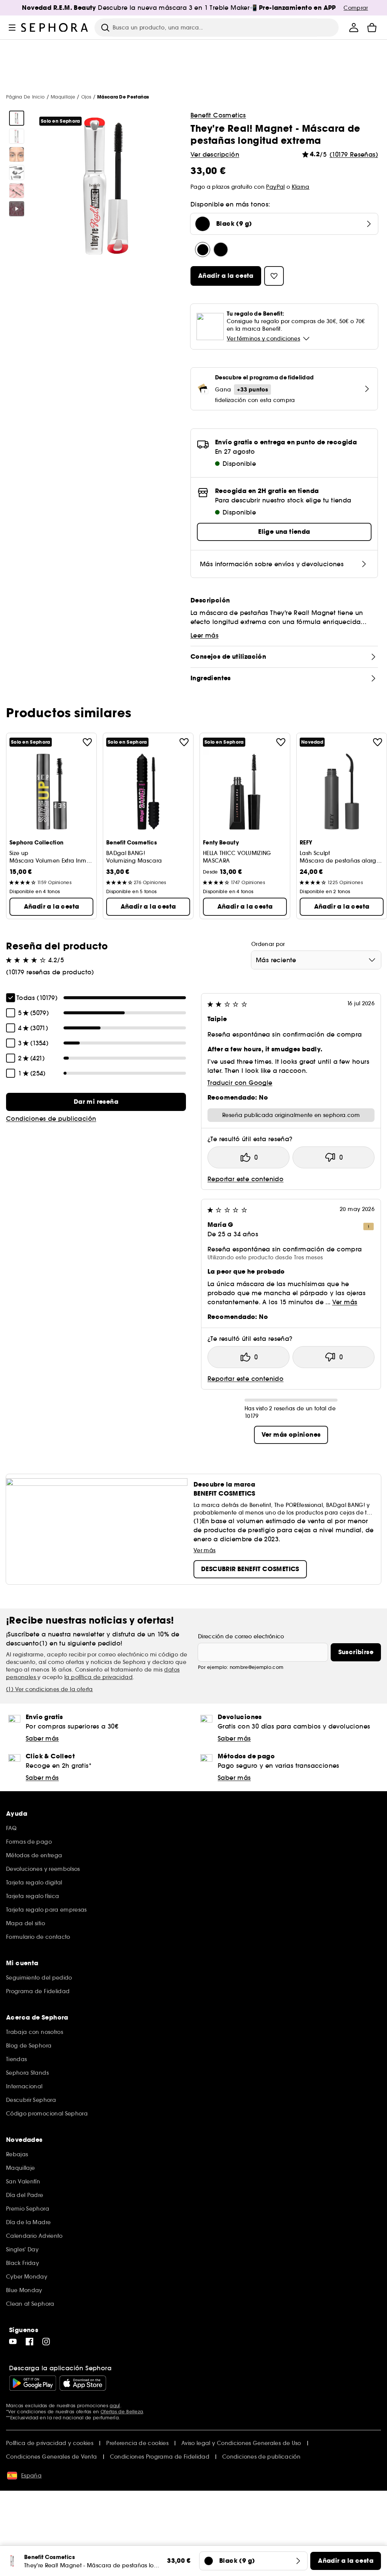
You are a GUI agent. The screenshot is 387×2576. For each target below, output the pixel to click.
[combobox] (316, 960)
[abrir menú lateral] (12, 28)
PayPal (275, 187)
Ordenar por (268, 944)
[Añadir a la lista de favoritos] (87, 742)
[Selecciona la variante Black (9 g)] (203, 250)
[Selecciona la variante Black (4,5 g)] (221, 250)
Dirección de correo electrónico (241, 1636)
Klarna (301, 187)
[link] (96, 1102)
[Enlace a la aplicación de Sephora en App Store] (83, 2383)
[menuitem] (354, 28)
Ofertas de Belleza (122, 2412)
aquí (115, 2406)
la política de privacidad (98, 1677)
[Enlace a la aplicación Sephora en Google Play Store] (33, 2383)
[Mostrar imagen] (17, 118)
